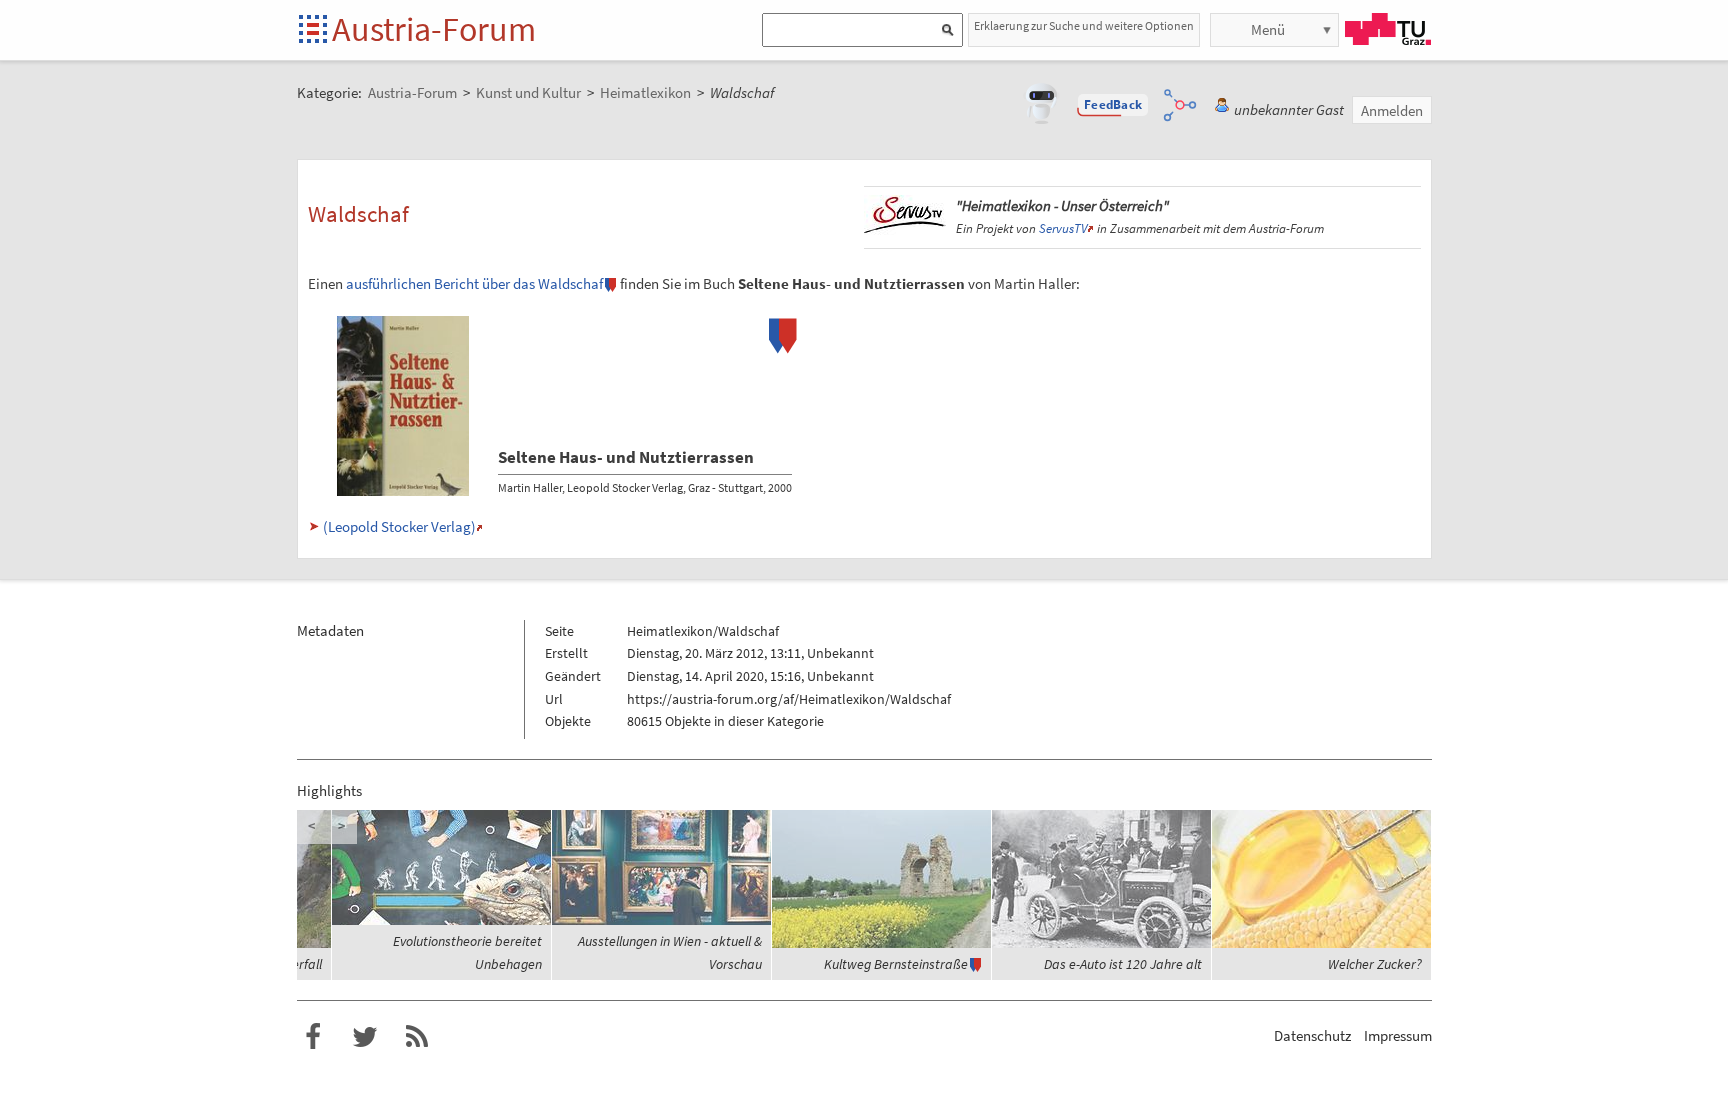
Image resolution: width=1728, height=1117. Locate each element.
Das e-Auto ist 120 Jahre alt (1123, 964)
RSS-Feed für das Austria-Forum (417, 1037)
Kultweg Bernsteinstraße (896, 964)
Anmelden (1392, 110)
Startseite (314, 30)
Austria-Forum (434, 29)
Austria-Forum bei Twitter (365, 1037)
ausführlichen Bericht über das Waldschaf (474, 283)
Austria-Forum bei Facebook (313, 1037)
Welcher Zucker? (1375, 964)
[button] (1113, 105)
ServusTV (1063, 228)
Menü (1268, 29)
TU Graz (1388, 29)
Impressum (1398, 1035)
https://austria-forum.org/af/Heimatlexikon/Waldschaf (789, 699)
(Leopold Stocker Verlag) (399, 526)
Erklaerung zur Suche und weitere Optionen (1084, 25)
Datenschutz (1312, 1035)
